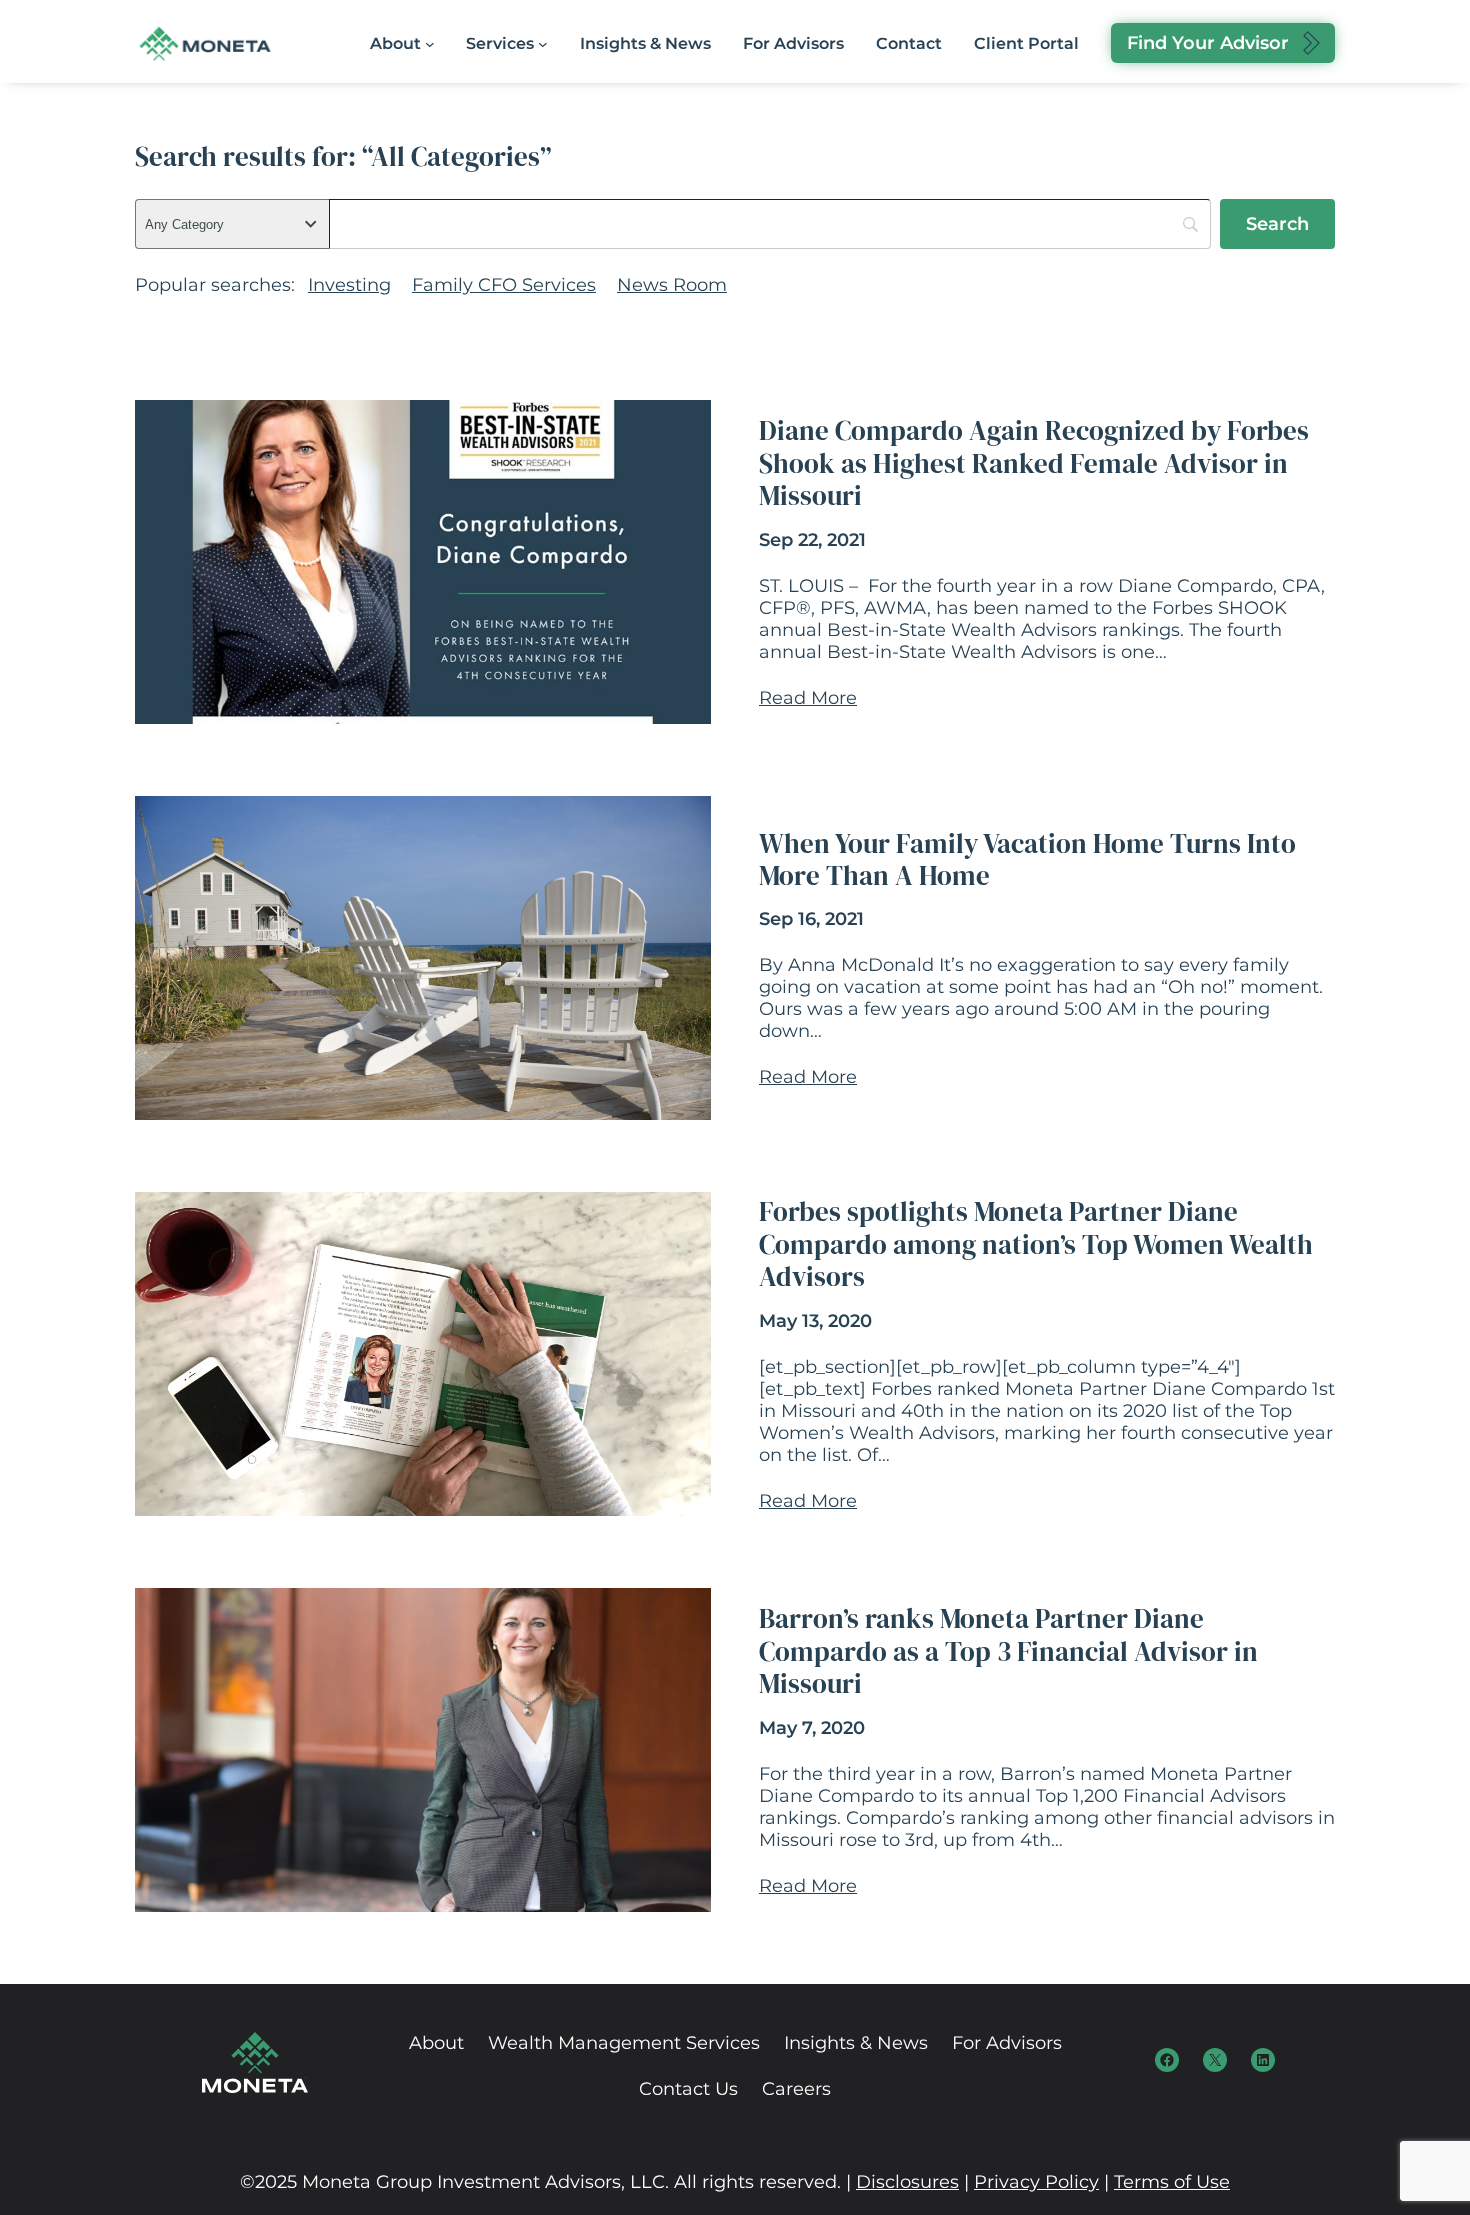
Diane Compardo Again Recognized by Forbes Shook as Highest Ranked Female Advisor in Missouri (1034, 463)
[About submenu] (430, 44)
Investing (349, 285)
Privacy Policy (1036, 2182)
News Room (672, 285)
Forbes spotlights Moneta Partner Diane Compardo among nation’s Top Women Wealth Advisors (1036, 1244)
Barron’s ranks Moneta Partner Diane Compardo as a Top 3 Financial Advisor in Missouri (1008, 1651)
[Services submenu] (543, 44)
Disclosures (907, 2182)
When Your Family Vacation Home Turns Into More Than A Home (1027, 860)
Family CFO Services (504, 285)
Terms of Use (1172, 2182)
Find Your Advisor (1208, 43)
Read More (808, 698)
